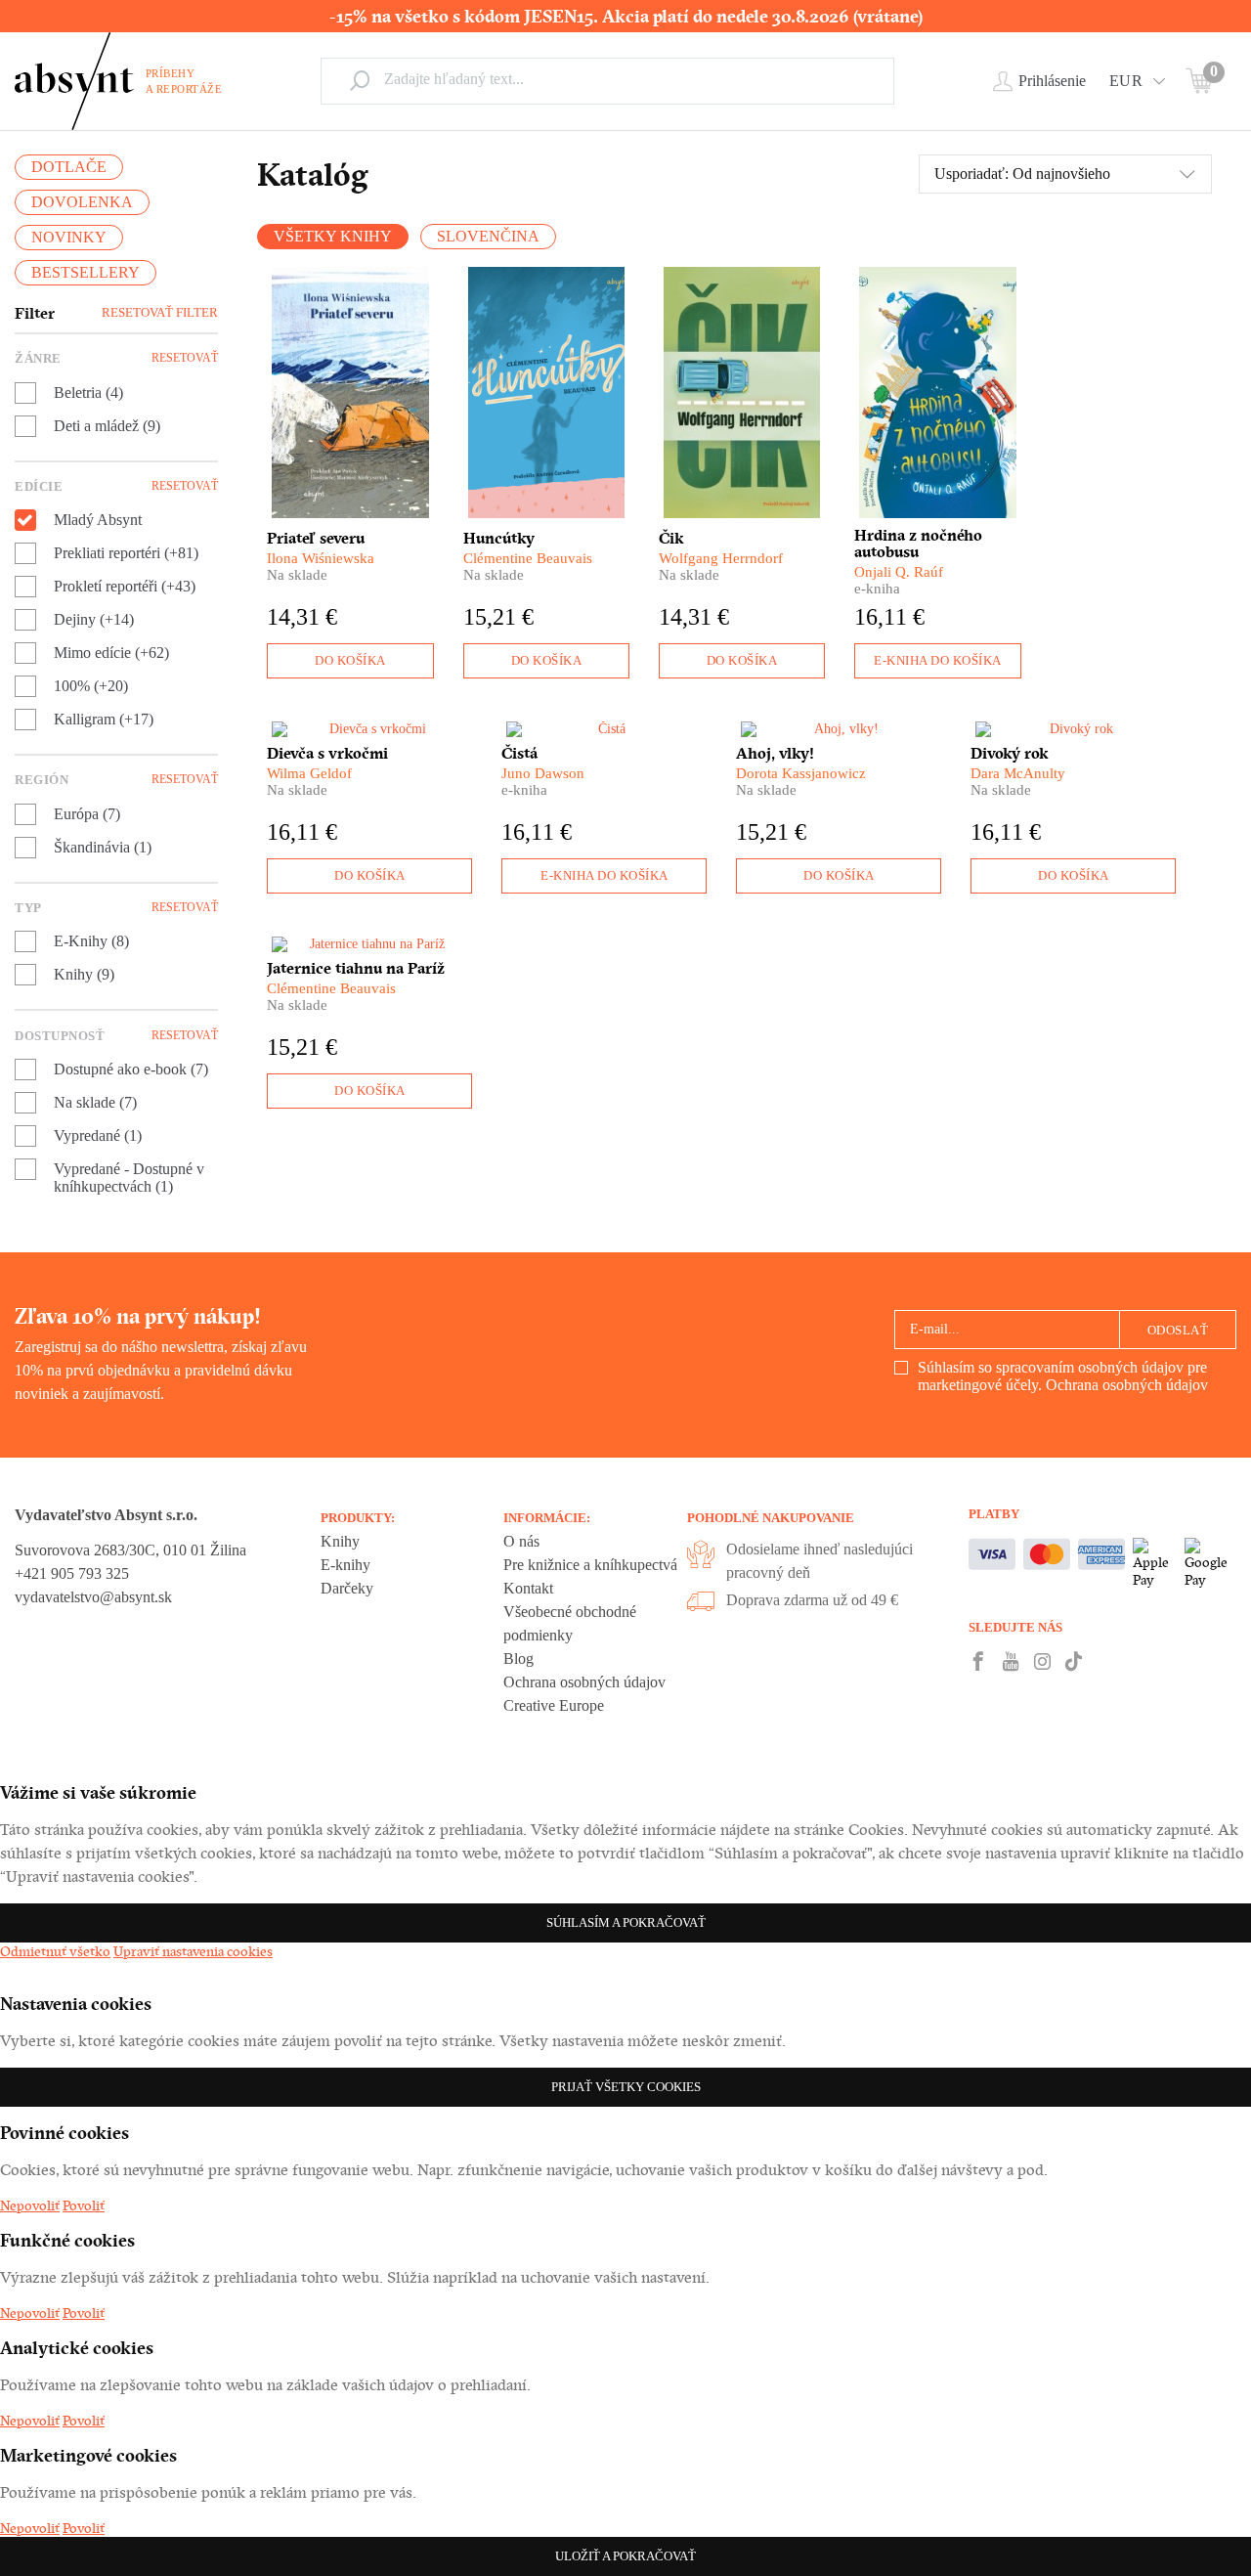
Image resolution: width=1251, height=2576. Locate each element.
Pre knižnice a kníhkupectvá (590, 1565)
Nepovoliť (30, 2205)
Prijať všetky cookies (626, 2087)
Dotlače (69, 167)
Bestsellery (86, 272)
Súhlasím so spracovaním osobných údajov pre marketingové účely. (1063, 1376)
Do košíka (350, 660)
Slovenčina (488, 236)
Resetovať (185, 358)
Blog (518, 1659)
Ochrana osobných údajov (1127, 1385)
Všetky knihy (333, 236)
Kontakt (528, 1588)
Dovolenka (82, 202)
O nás (521, 1541)
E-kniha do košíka (938, 660)
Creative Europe (554, 1705)
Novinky (69, 237)
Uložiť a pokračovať (625, 2556)
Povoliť (84, 2205)
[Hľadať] (360, 80)
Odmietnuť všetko (55, 1951)
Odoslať (1178, 1330)
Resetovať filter (160, 312)
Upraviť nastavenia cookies (193, 1951)
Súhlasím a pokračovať (626, 1922)
